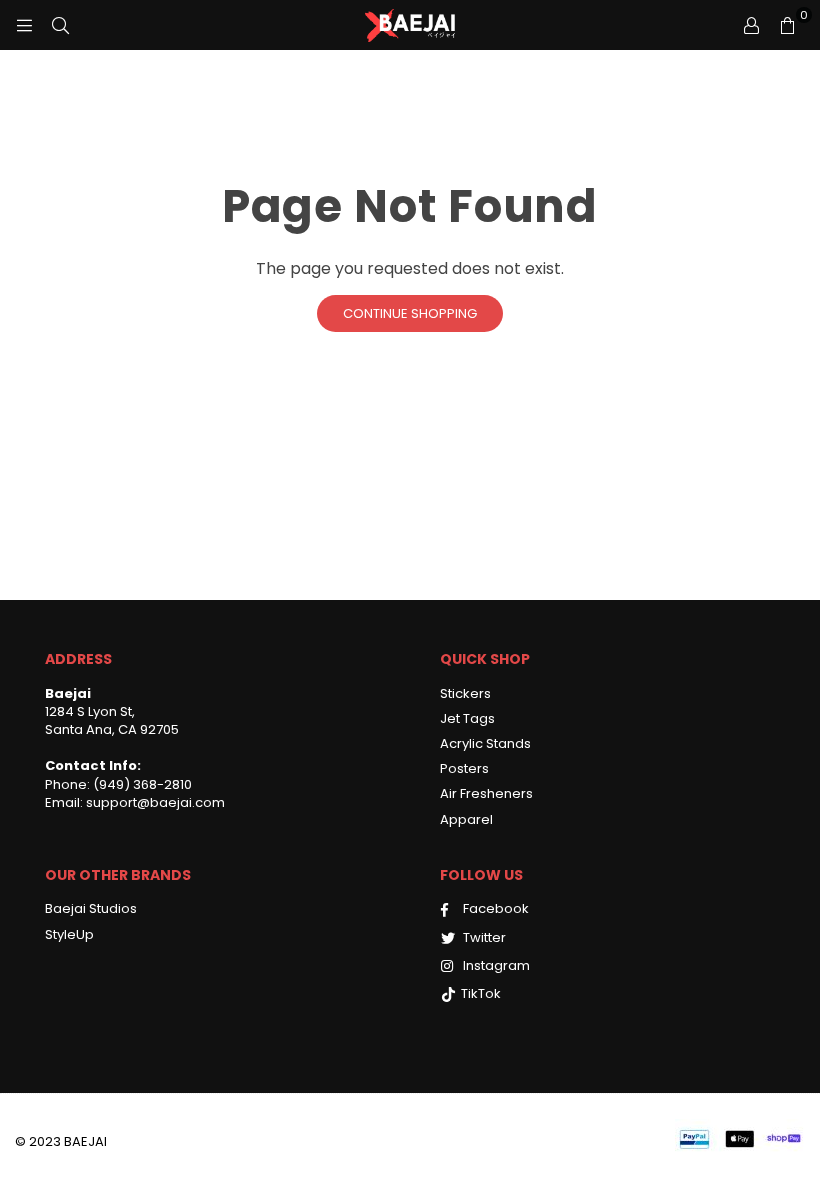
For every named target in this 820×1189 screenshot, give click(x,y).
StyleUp (69, 934)
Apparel (466, 819)
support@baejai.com (154, 802)
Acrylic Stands (485, 743)
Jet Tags (467, 718)
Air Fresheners (486, 793)
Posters (464, 768)
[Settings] (751, 25)
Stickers (465, 693)
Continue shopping (410, 313)
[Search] (60, 25)
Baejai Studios (91, 908)
